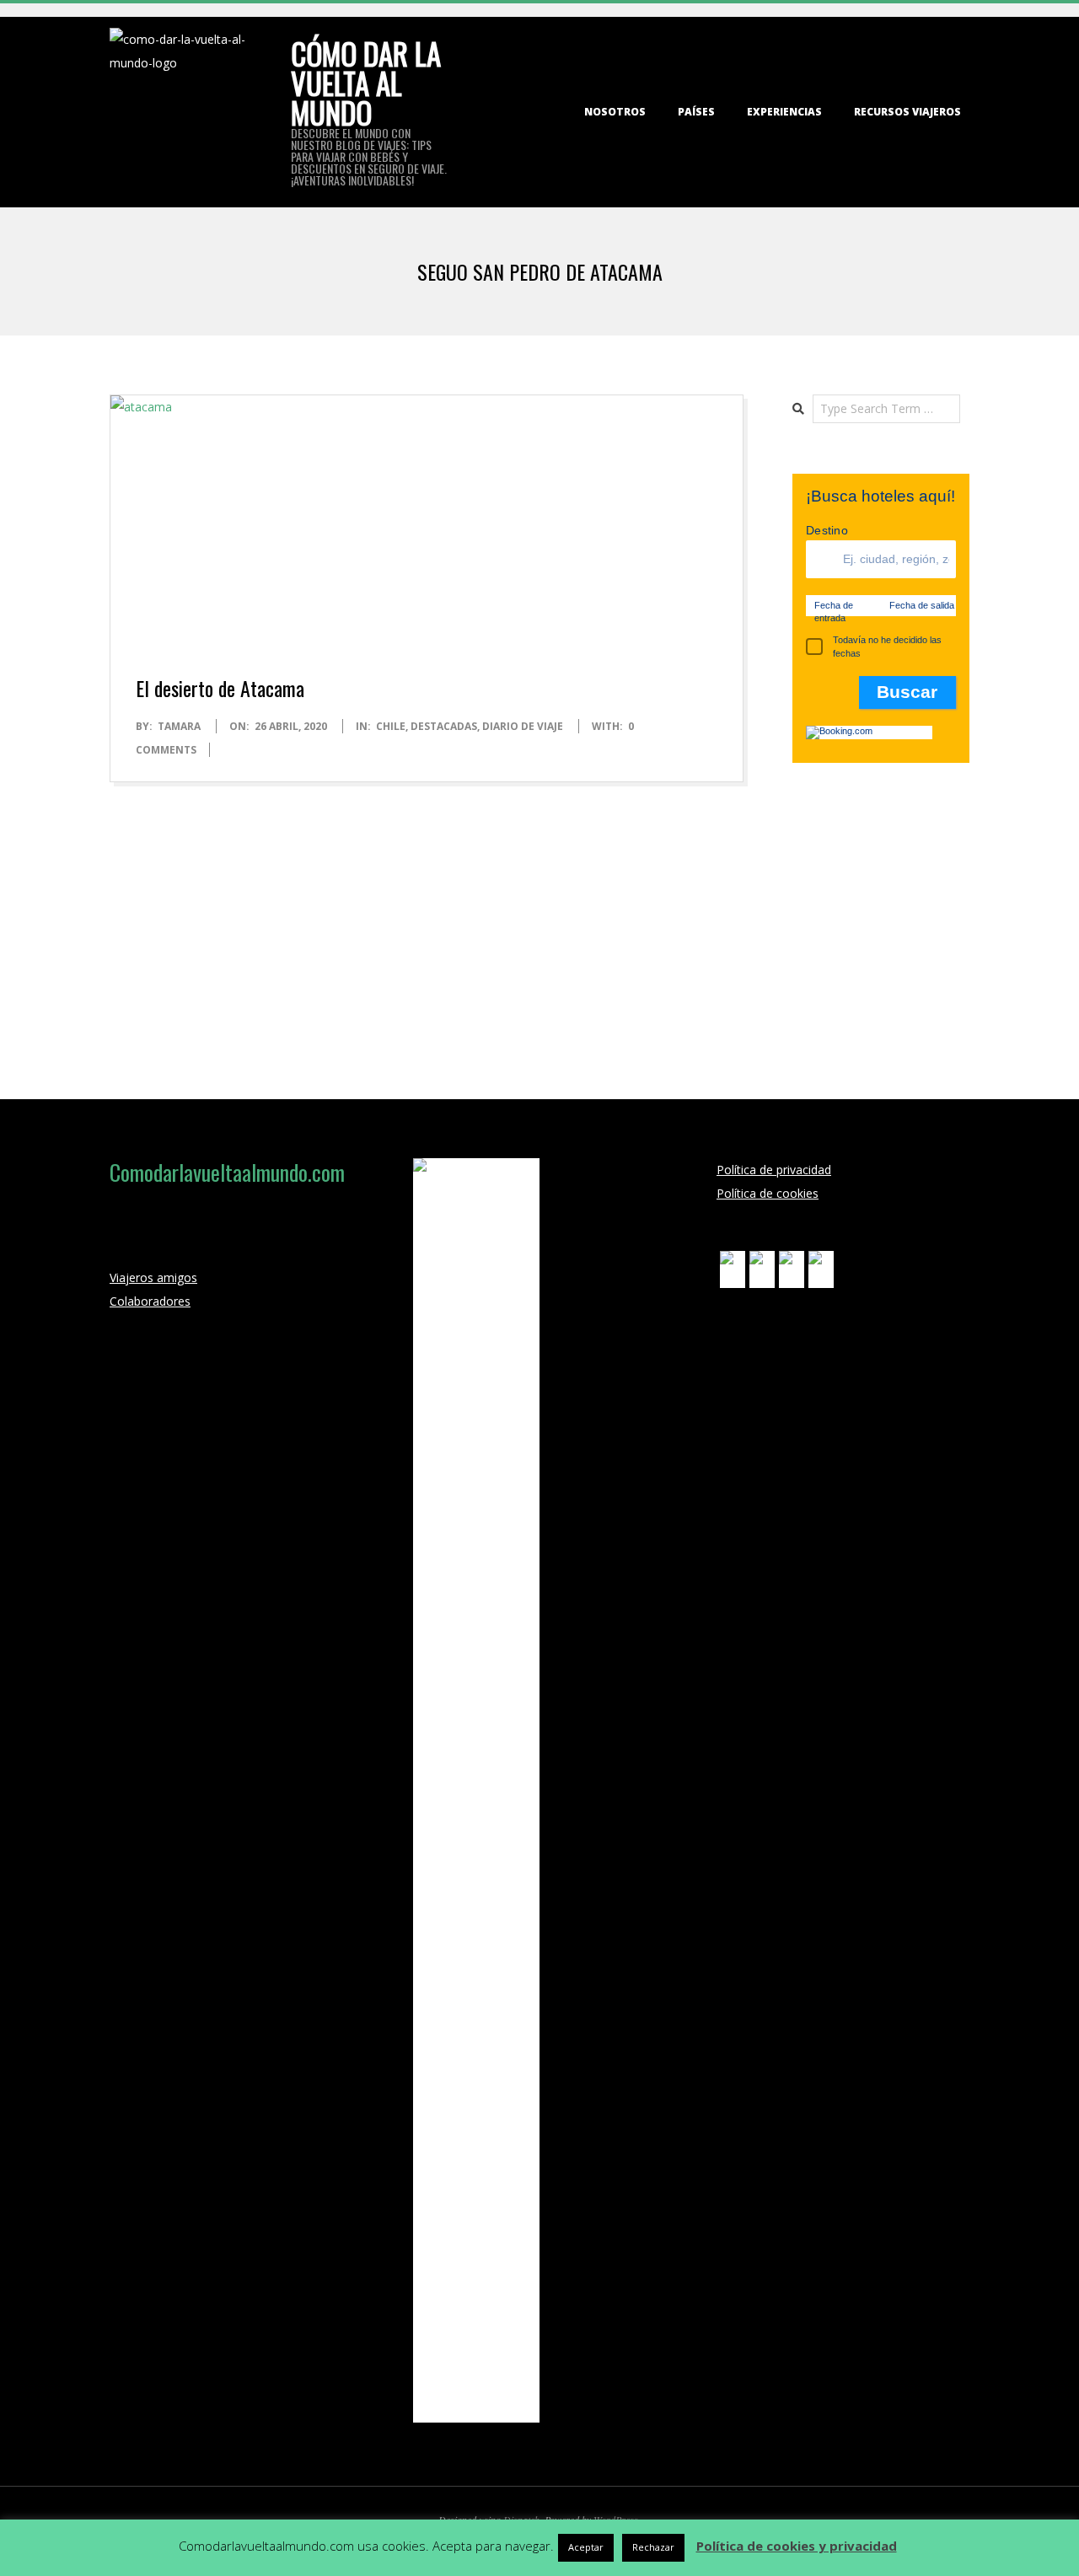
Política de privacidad (774, 1170)
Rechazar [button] (653, 2547)
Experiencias (784, 112)
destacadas (444, 726)
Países (696, 112)
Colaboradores (150, 1301)
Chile (391, 726)
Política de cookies (768, 1193)
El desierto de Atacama (220, 688)
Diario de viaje (523, 726)
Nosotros (615, 112)
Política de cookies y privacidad (797, 2546)
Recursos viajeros (907, 112)
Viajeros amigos (153, 1277)
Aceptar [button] (586, 2547)
